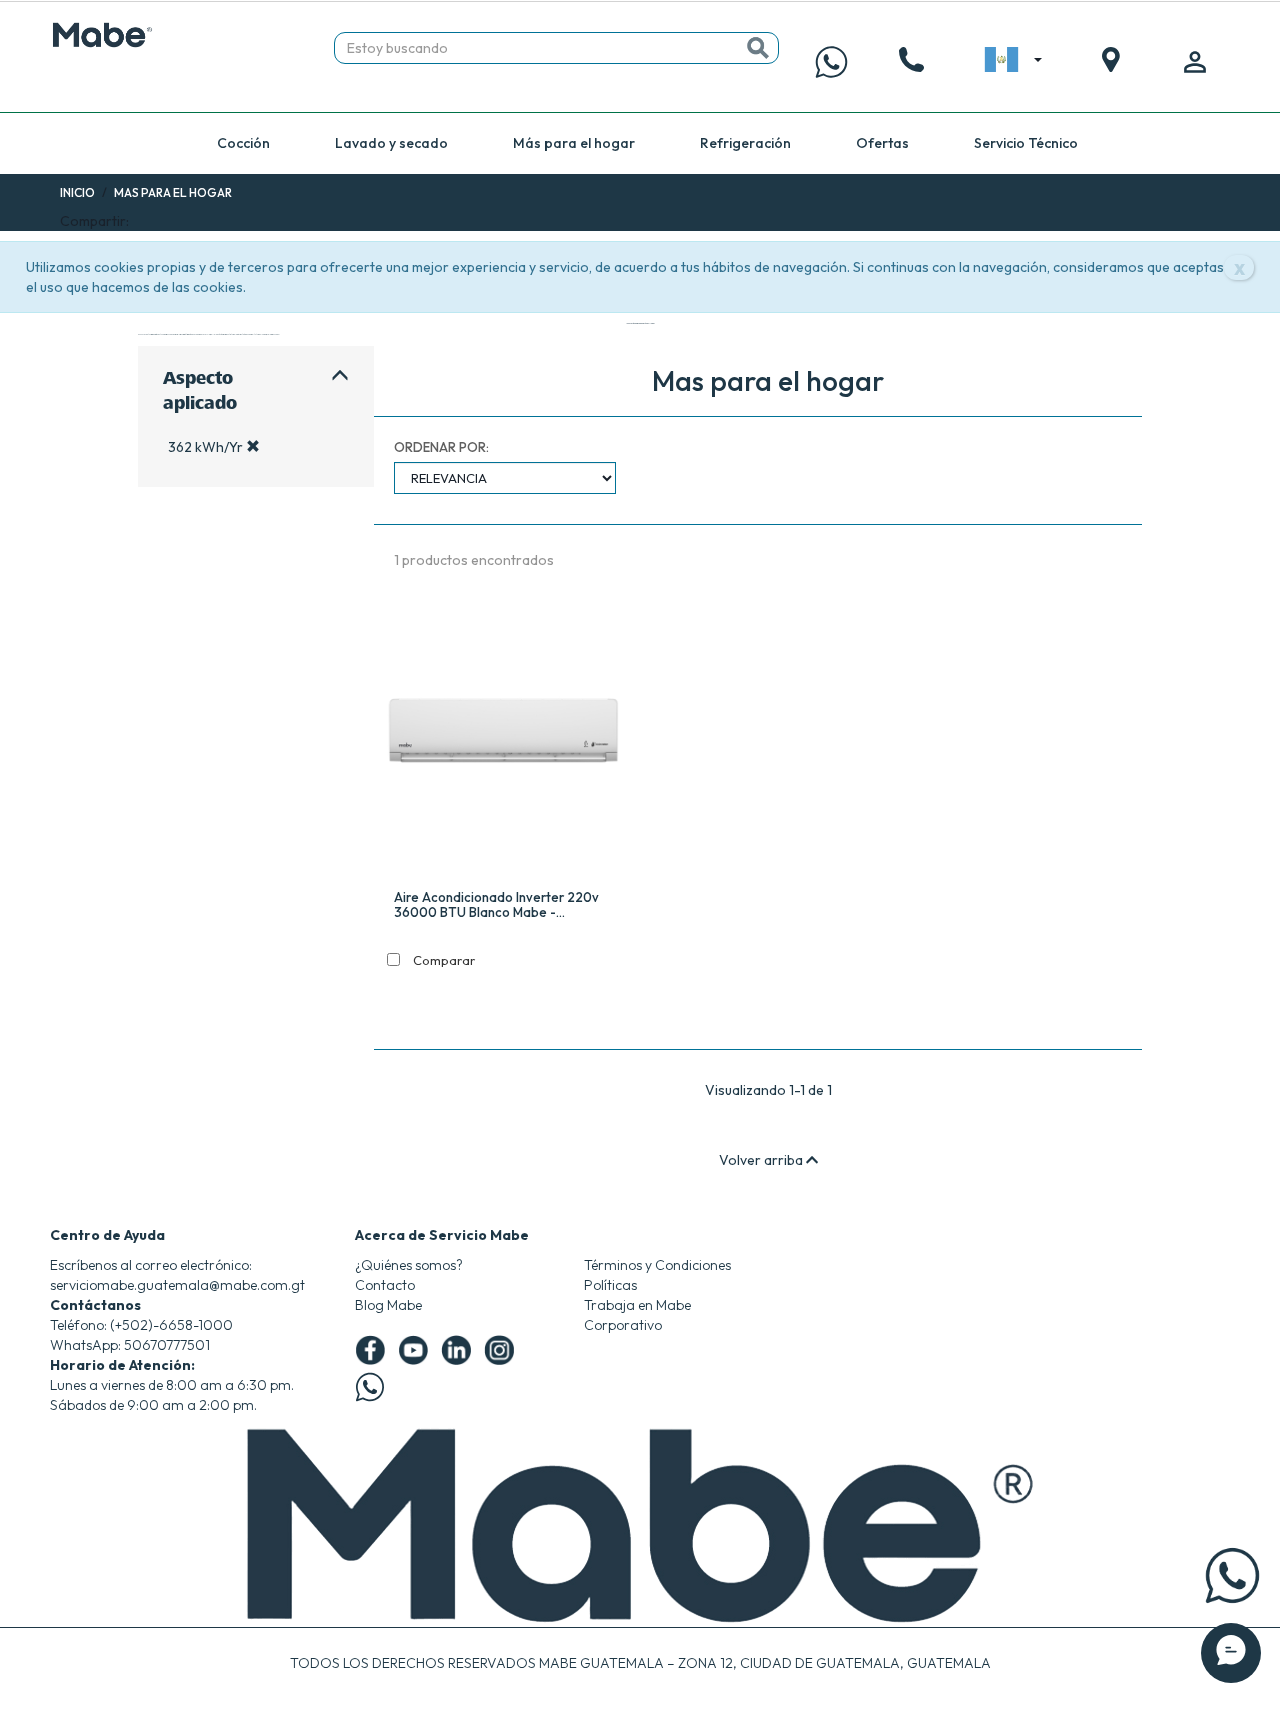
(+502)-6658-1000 (171, 1325)
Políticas (610, 1285)
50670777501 (167, 1345)
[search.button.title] (758, 48)
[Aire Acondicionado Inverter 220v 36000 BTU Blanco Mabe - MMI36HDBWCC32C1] (503, 735)
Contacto (385, 1285)
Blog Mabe (388, 1305)
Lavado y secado (391, 143)
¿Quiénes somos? (409, 1265)
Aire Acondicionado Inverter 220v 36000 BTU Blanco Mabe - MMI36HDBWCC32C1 (496, 904)
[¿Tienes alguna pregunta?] (831, 62)
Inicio (77, 192)
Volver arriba (762, 1160)
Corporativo (623, 1325)
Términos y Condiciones (657, 1265)
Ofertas (882, 143)
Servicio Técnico (1026, 143)
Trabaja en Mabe (637, 1305)
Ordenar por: (441, 447)
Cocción (243, 143)
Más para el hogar (574, 143)
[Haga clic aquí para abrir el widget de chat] (1231, 1653)
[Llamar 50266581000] (911, 62)
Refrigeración (745, 143)
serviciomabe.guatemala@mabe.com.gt (177, 1285)
